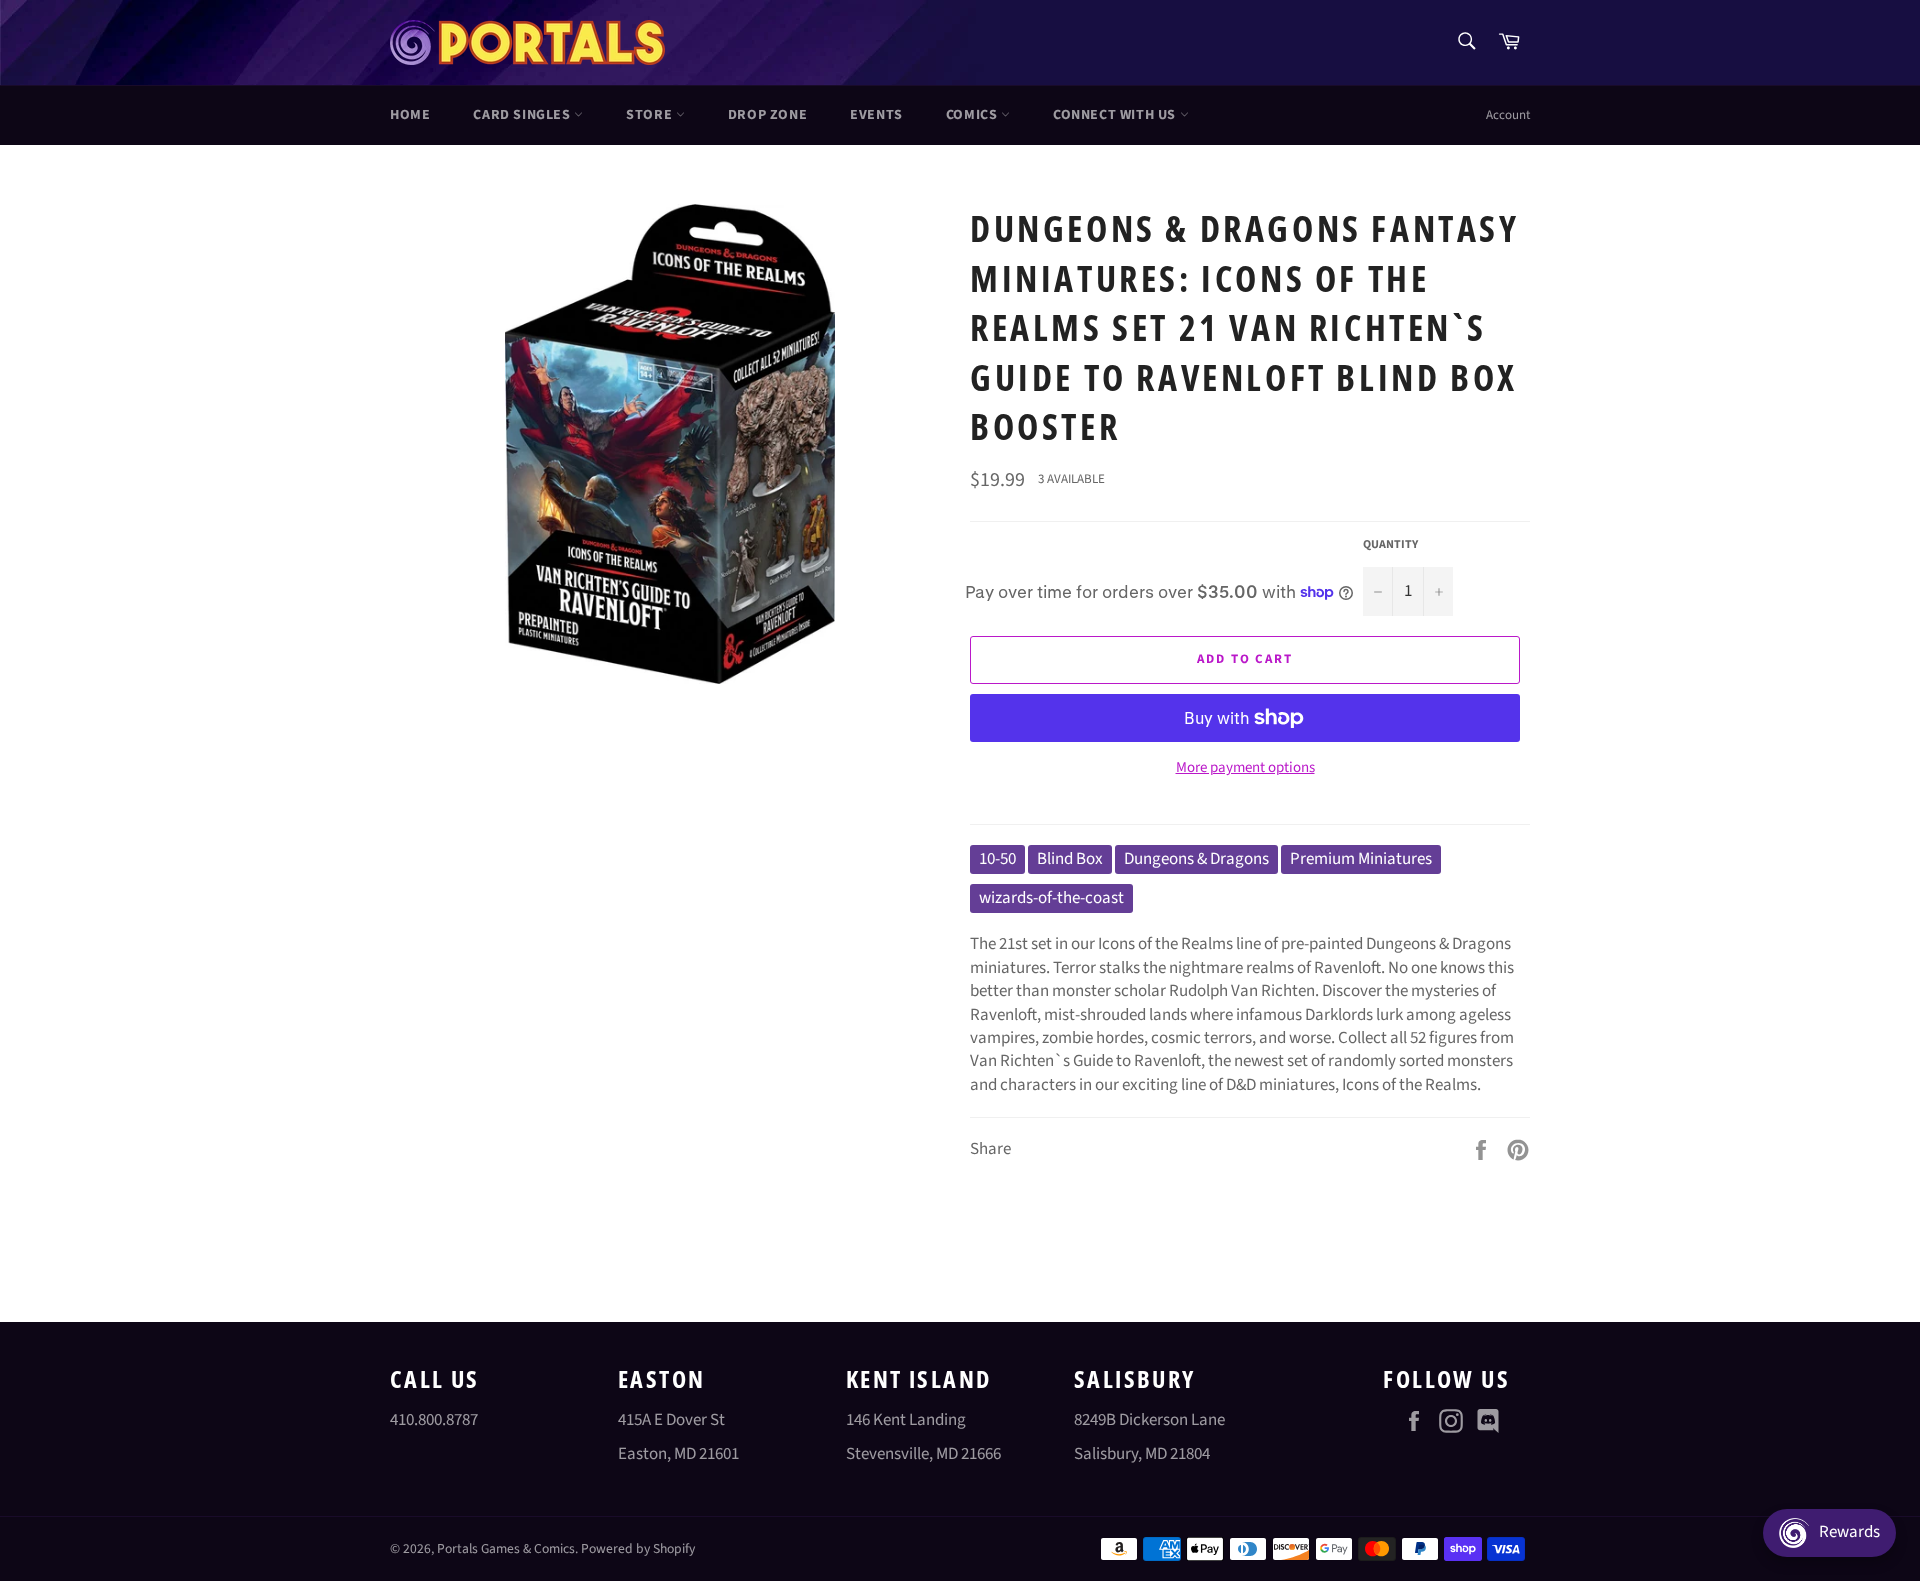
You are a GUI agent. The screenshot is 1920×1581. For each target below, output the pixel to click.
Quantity (1390, 545)
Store (651, 115)
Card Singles (523, 115)
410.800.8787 (434, 1420)
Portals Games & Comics (506, 1548)
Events (876, 115)
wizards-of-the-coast (1051, 898)
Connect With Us (1116, 115)
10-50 (997, 859)
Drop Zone (767, 115)
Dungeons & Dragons (1196, 859)
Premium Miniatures (1361, 859)
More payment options (1245, 768)
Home (410, 115)
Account (1508, 115)
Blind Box (1070, 859)
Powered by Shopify (638, 1548)
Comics (973, 115)
